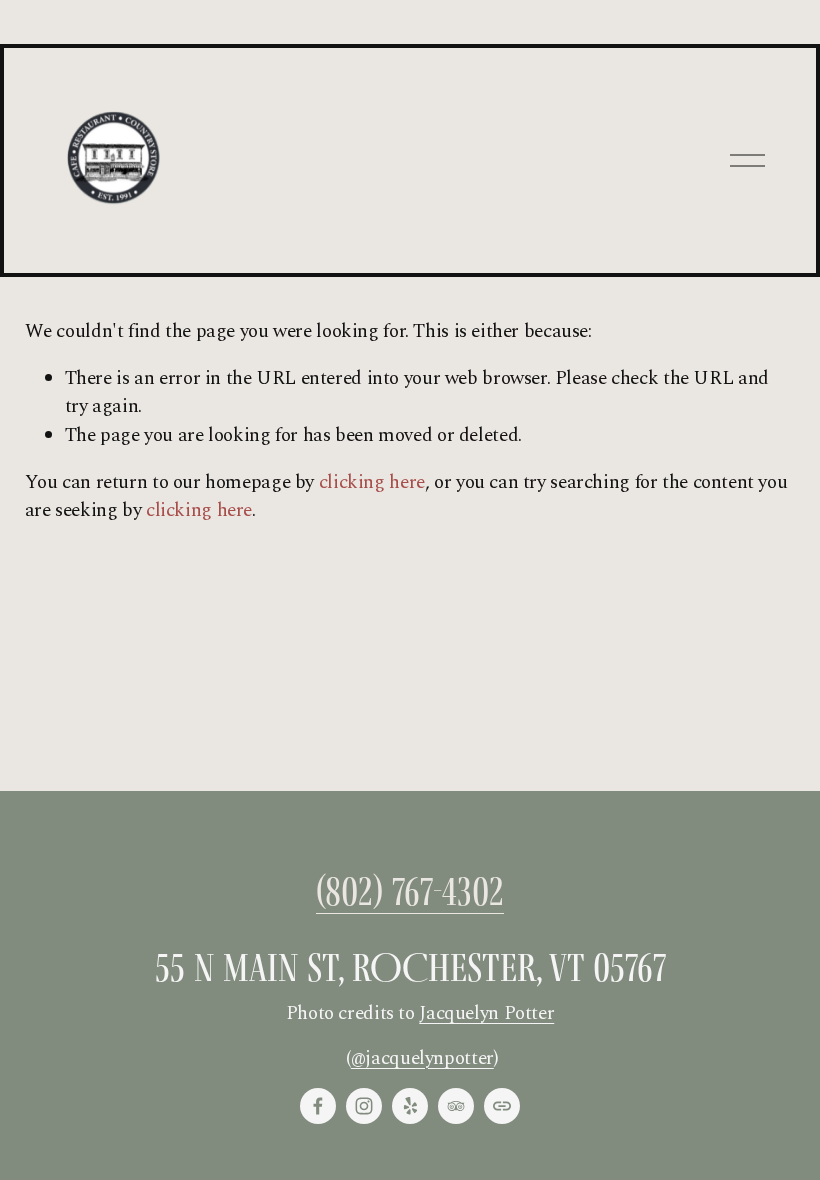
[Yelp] (410, 1106)
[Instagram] (364, 1106)
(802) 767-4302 (410, 892)
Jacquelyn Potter (486, 1014)
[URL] (502, 1106)
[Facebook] (318, 1106)
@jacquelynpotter (422, 1059)
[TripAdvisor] (456, 1106)
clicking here (372, 482)
